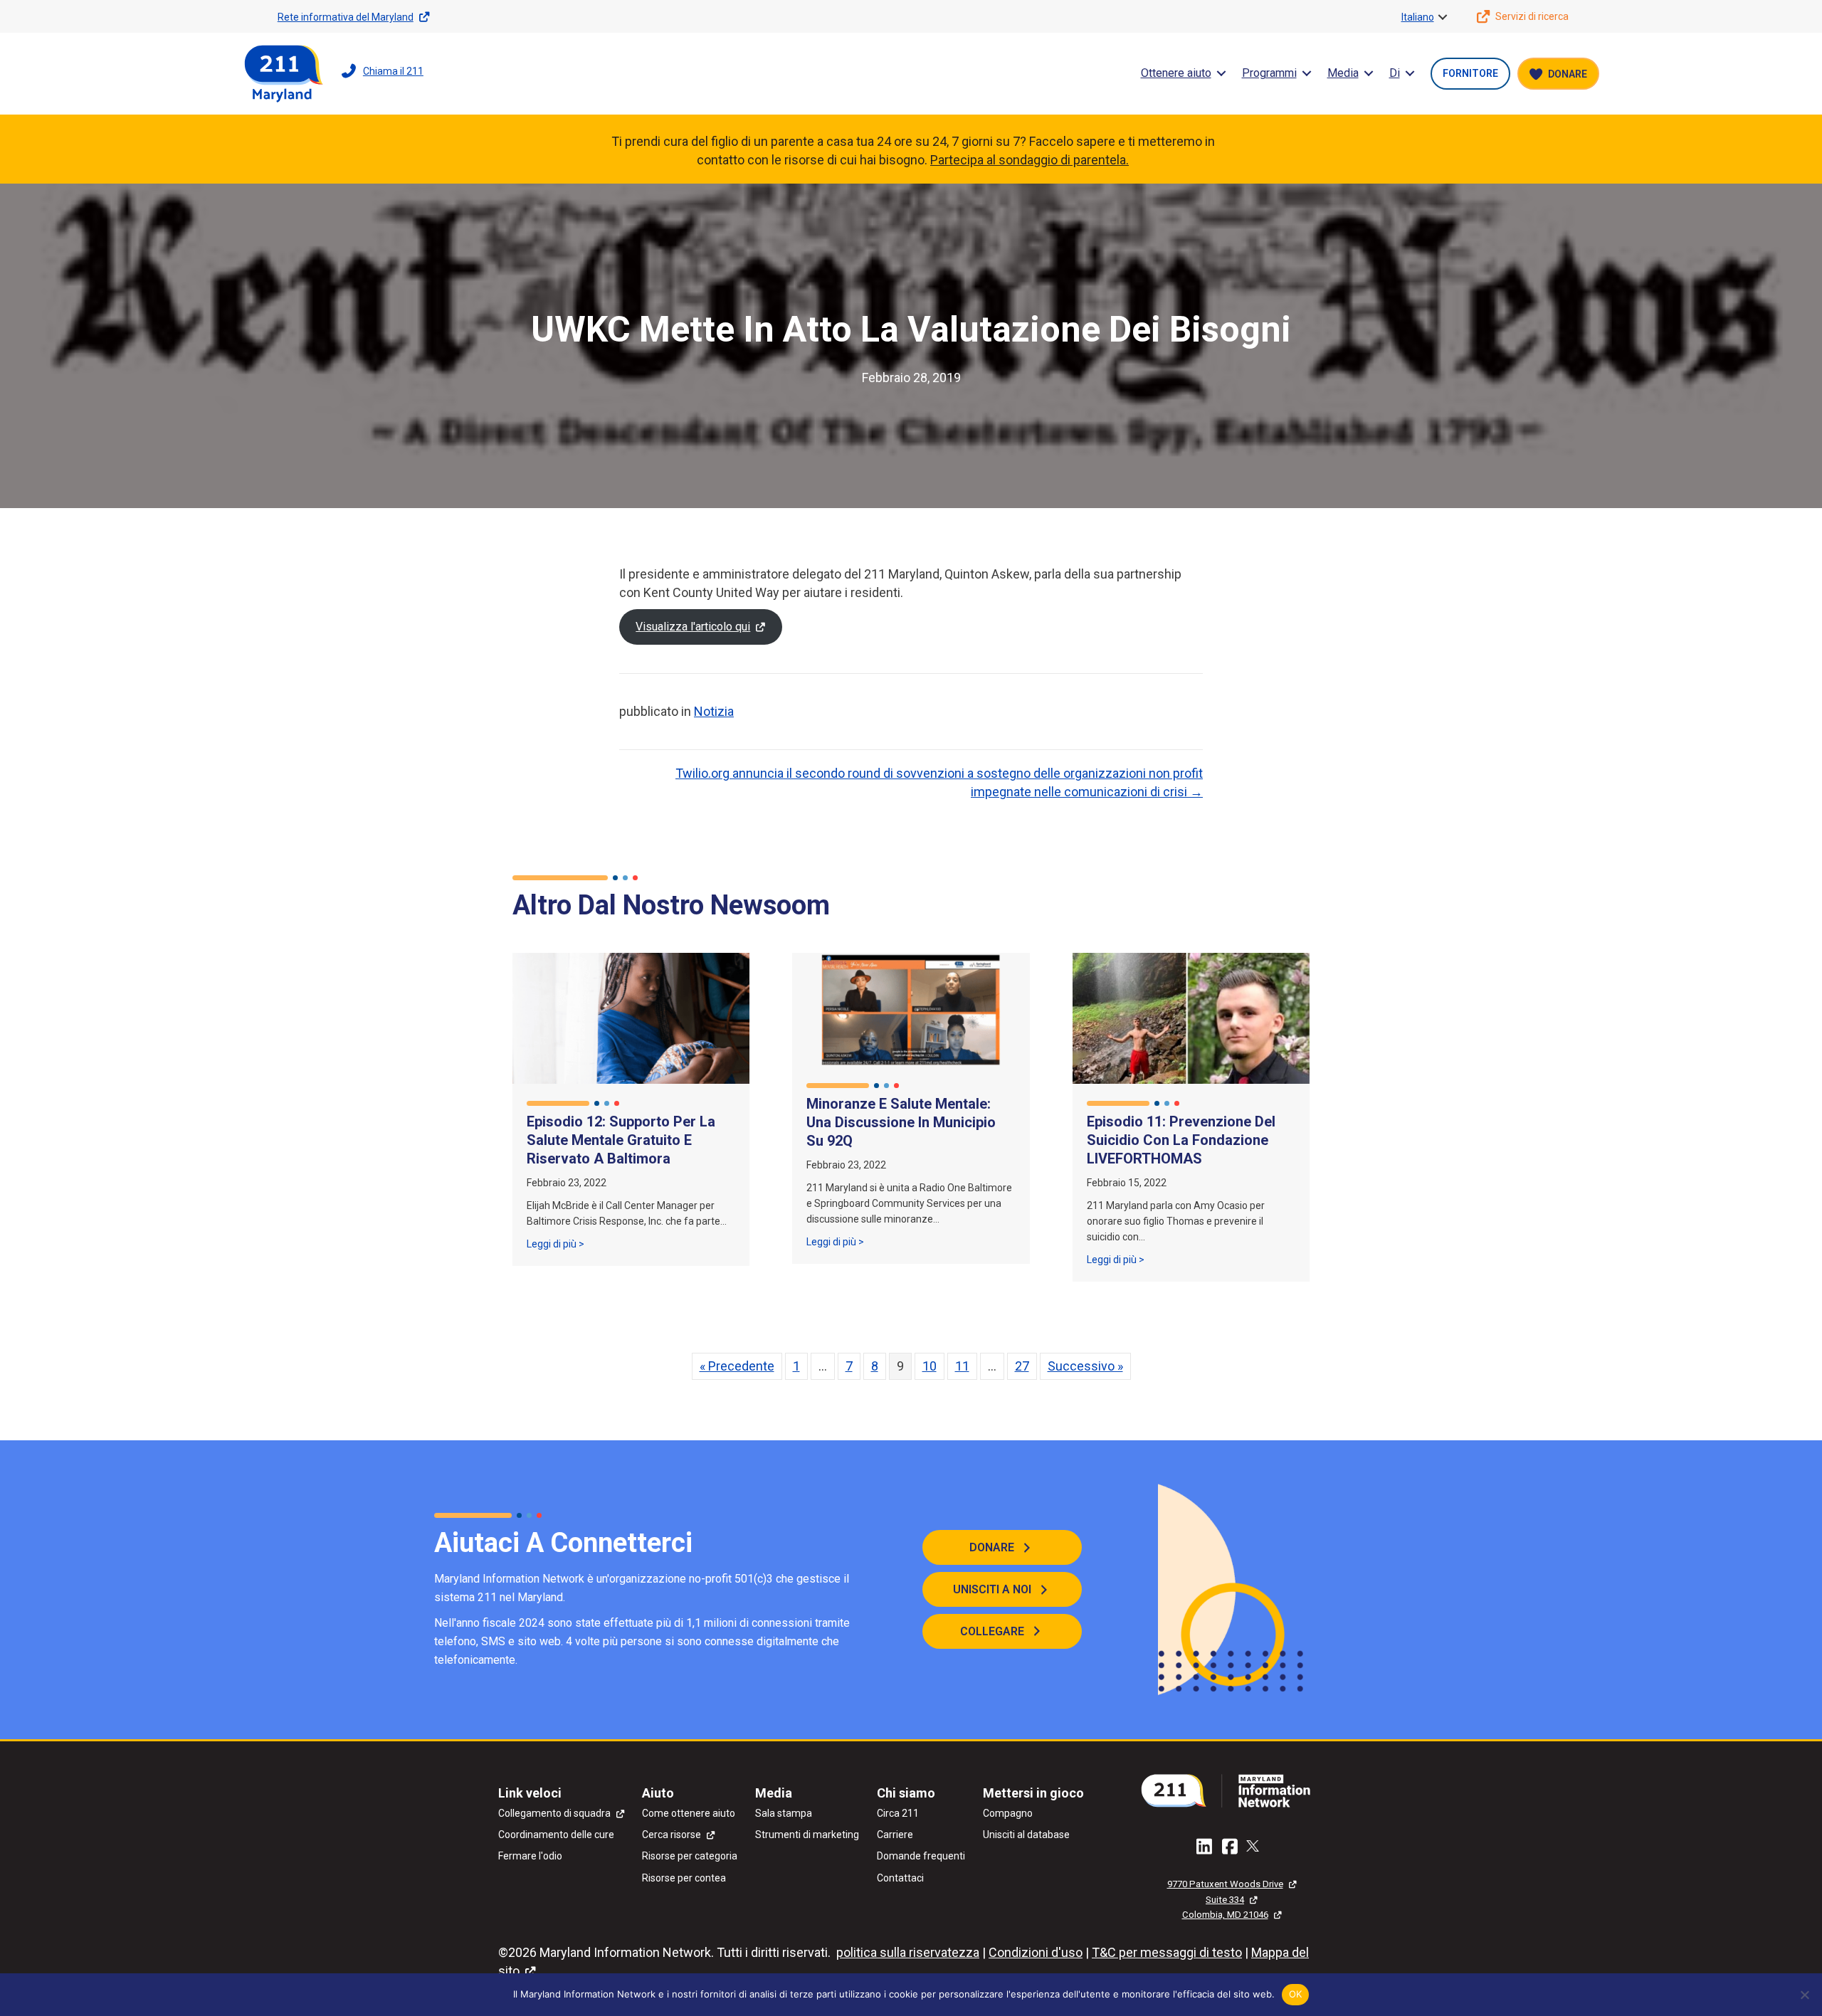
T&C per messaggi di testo (1167, 1952)
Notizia (714, 711)
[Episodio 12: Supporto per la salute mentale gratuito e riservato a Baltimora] (631, 1017)
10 (930, 1366)
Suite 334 (1225, 1900)
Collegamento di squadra (554, 1813)
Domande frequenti (921, 1856)
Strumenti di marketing (807, 1835)
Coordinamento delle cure (556, 1835)
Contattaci (900, 1878)
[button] (1443, 17)
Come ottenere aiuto (689, 1813)
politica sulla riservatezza (908, 1952)
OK (1296, 1994)
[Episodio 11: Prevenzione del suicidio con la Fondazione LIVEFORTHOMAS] (1191, 1017)
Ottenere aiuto (1176, 73)
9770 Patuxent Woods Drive (1225, 1884)
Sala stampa (784, 1813)
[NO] (1804, 1995)
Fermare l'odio (530, 1856)
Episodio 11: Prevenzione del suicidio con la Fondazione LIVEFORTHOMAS (1181, 1140)
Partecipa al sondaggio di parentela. (1030, 160)
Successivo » (1085, 1366)
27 (1022, 1366)
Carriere (895, 1835)
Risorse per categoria (690, 1856)
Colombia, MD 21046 (1225, 1915)
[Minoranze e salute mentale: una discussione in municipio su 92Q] (911, 1009)
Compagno (1008, 1813)
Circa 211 (898, 1813)
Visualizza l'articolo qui (693, 627)
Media (1343, 73)
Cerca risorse (672, 1835)
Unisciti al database (1026, 1835)
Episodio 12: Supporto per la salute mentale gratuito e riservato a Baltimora (621, 1140)
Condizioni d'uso (1036, 1952)
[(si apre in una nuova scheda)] (1231, 1789)
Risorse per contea (684, 1878)
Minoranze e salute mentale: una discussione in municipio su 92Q (901, 1122)
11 (962, 1366)
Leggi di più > (555, 1244)
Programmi (1269, 73)
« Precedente (737, 1366)
